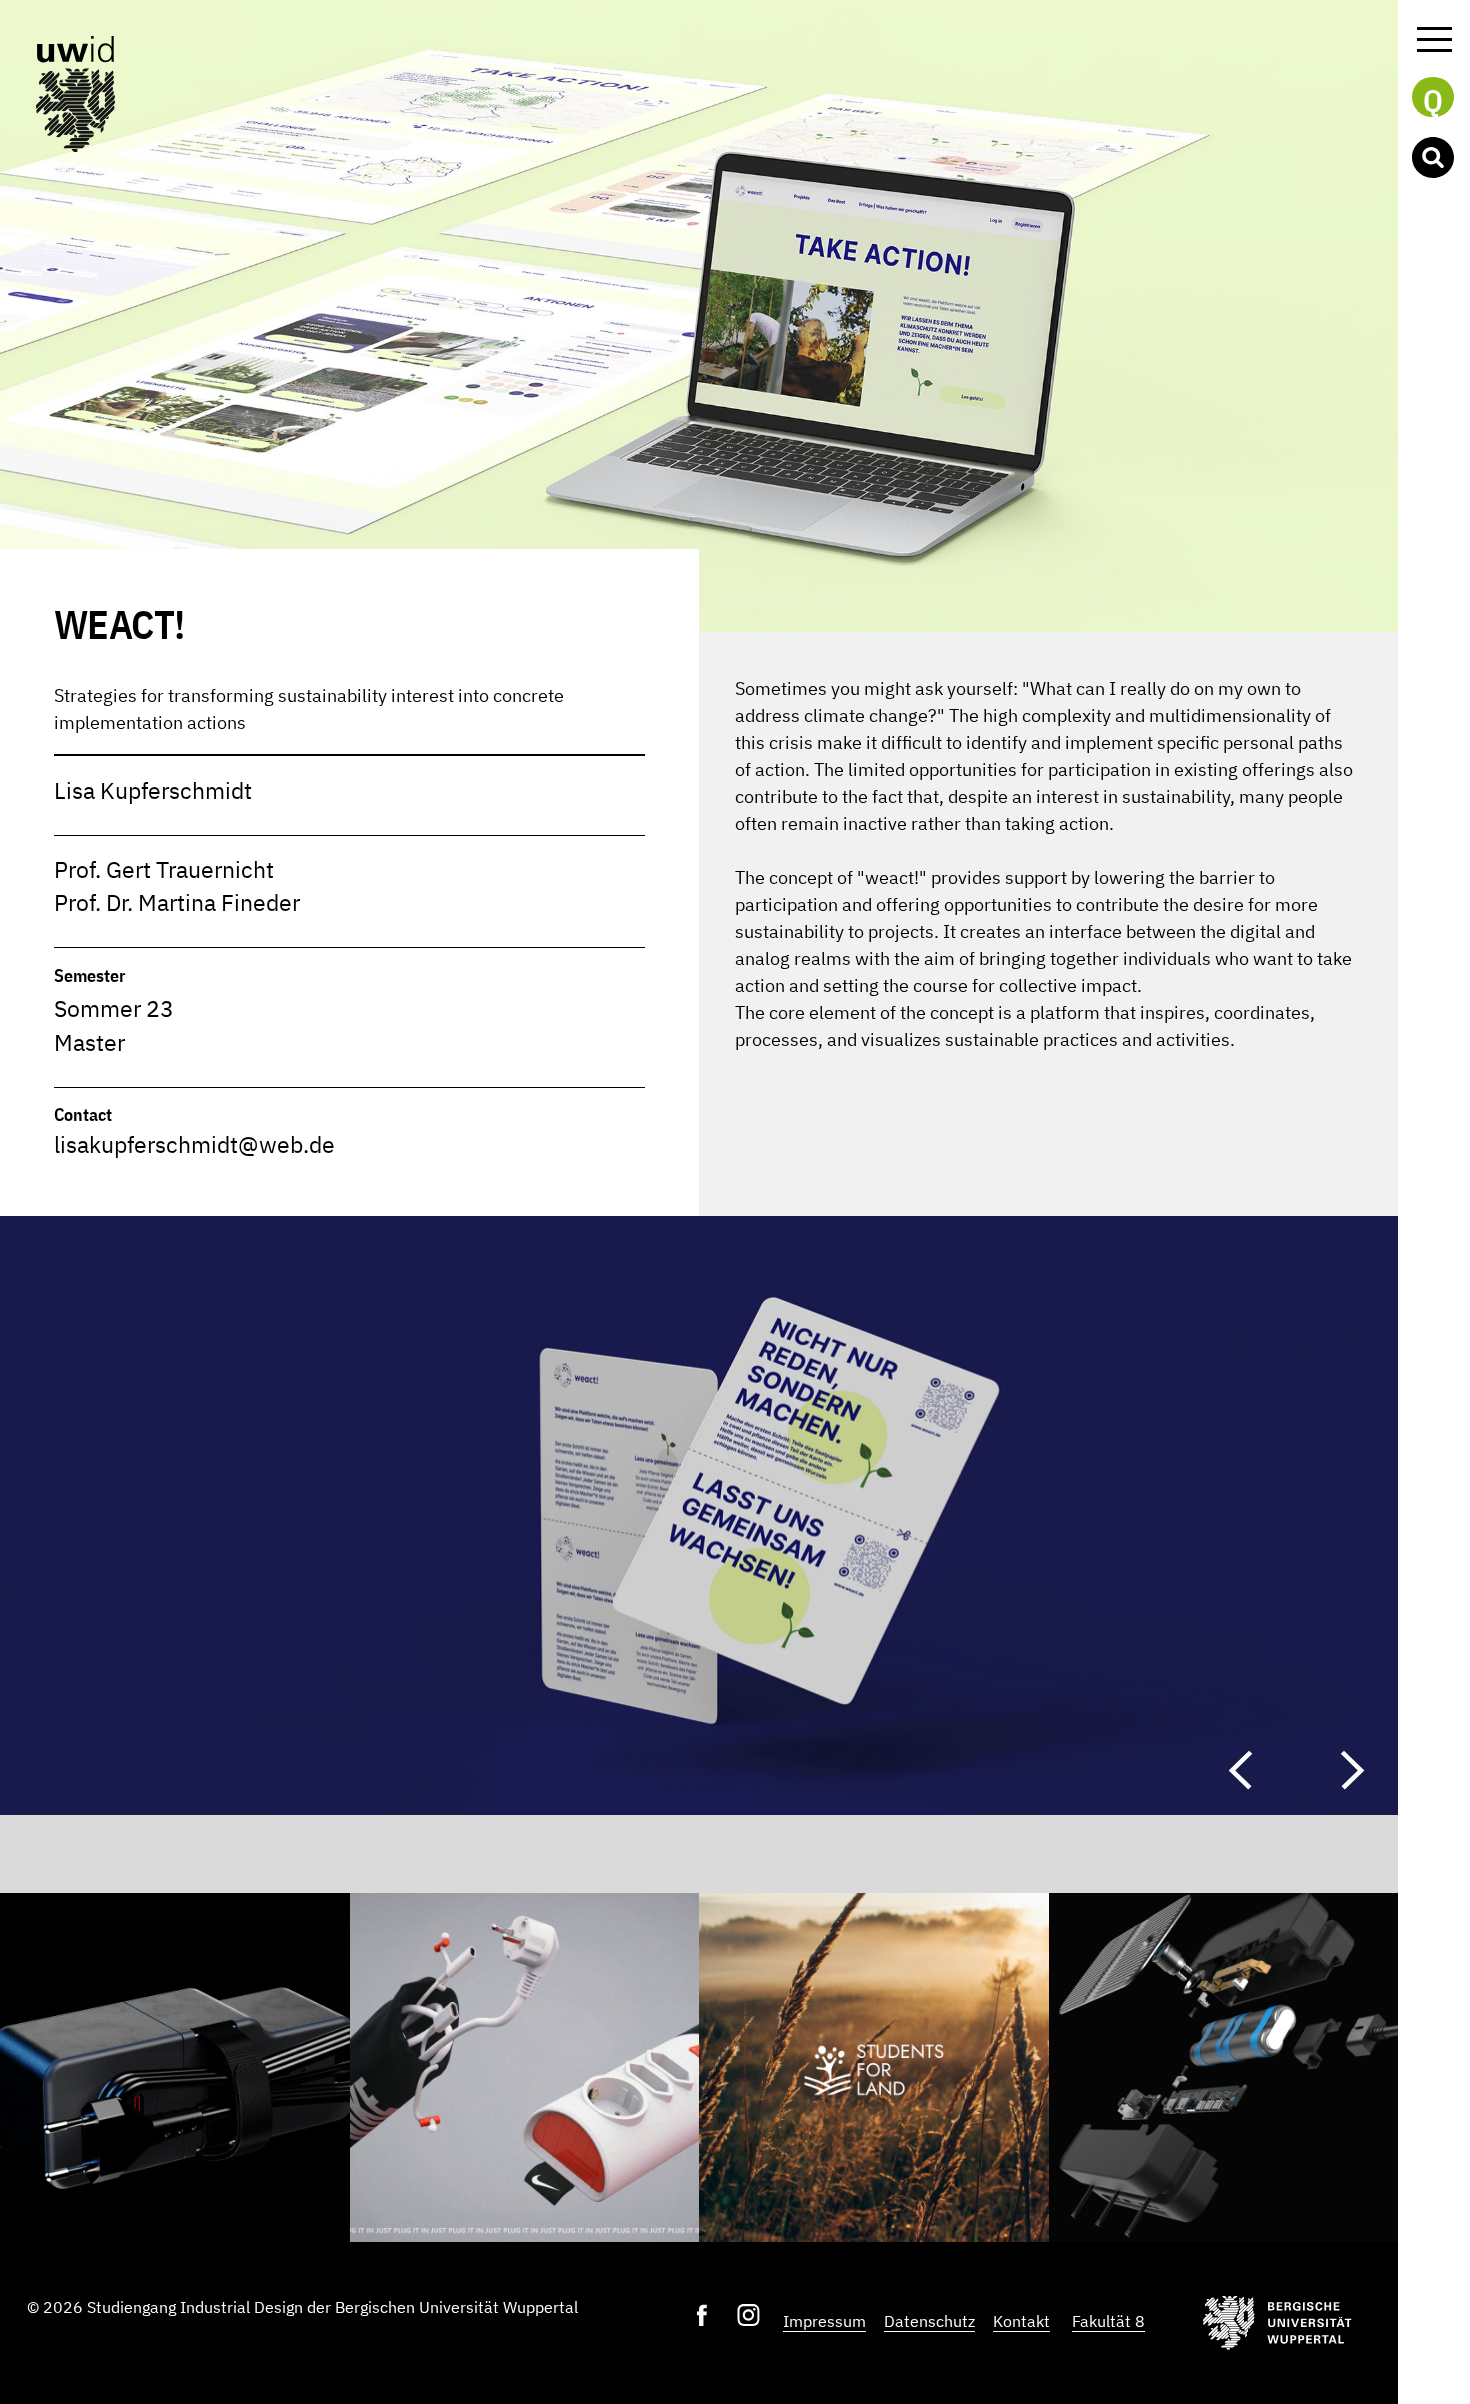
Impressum (824, 2321)
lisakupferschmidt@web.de (194, 1144)
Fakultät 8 (1108, 2321)
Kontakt (1021, 2321)
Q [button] (1433, 99)
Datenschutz (929, 2321)
